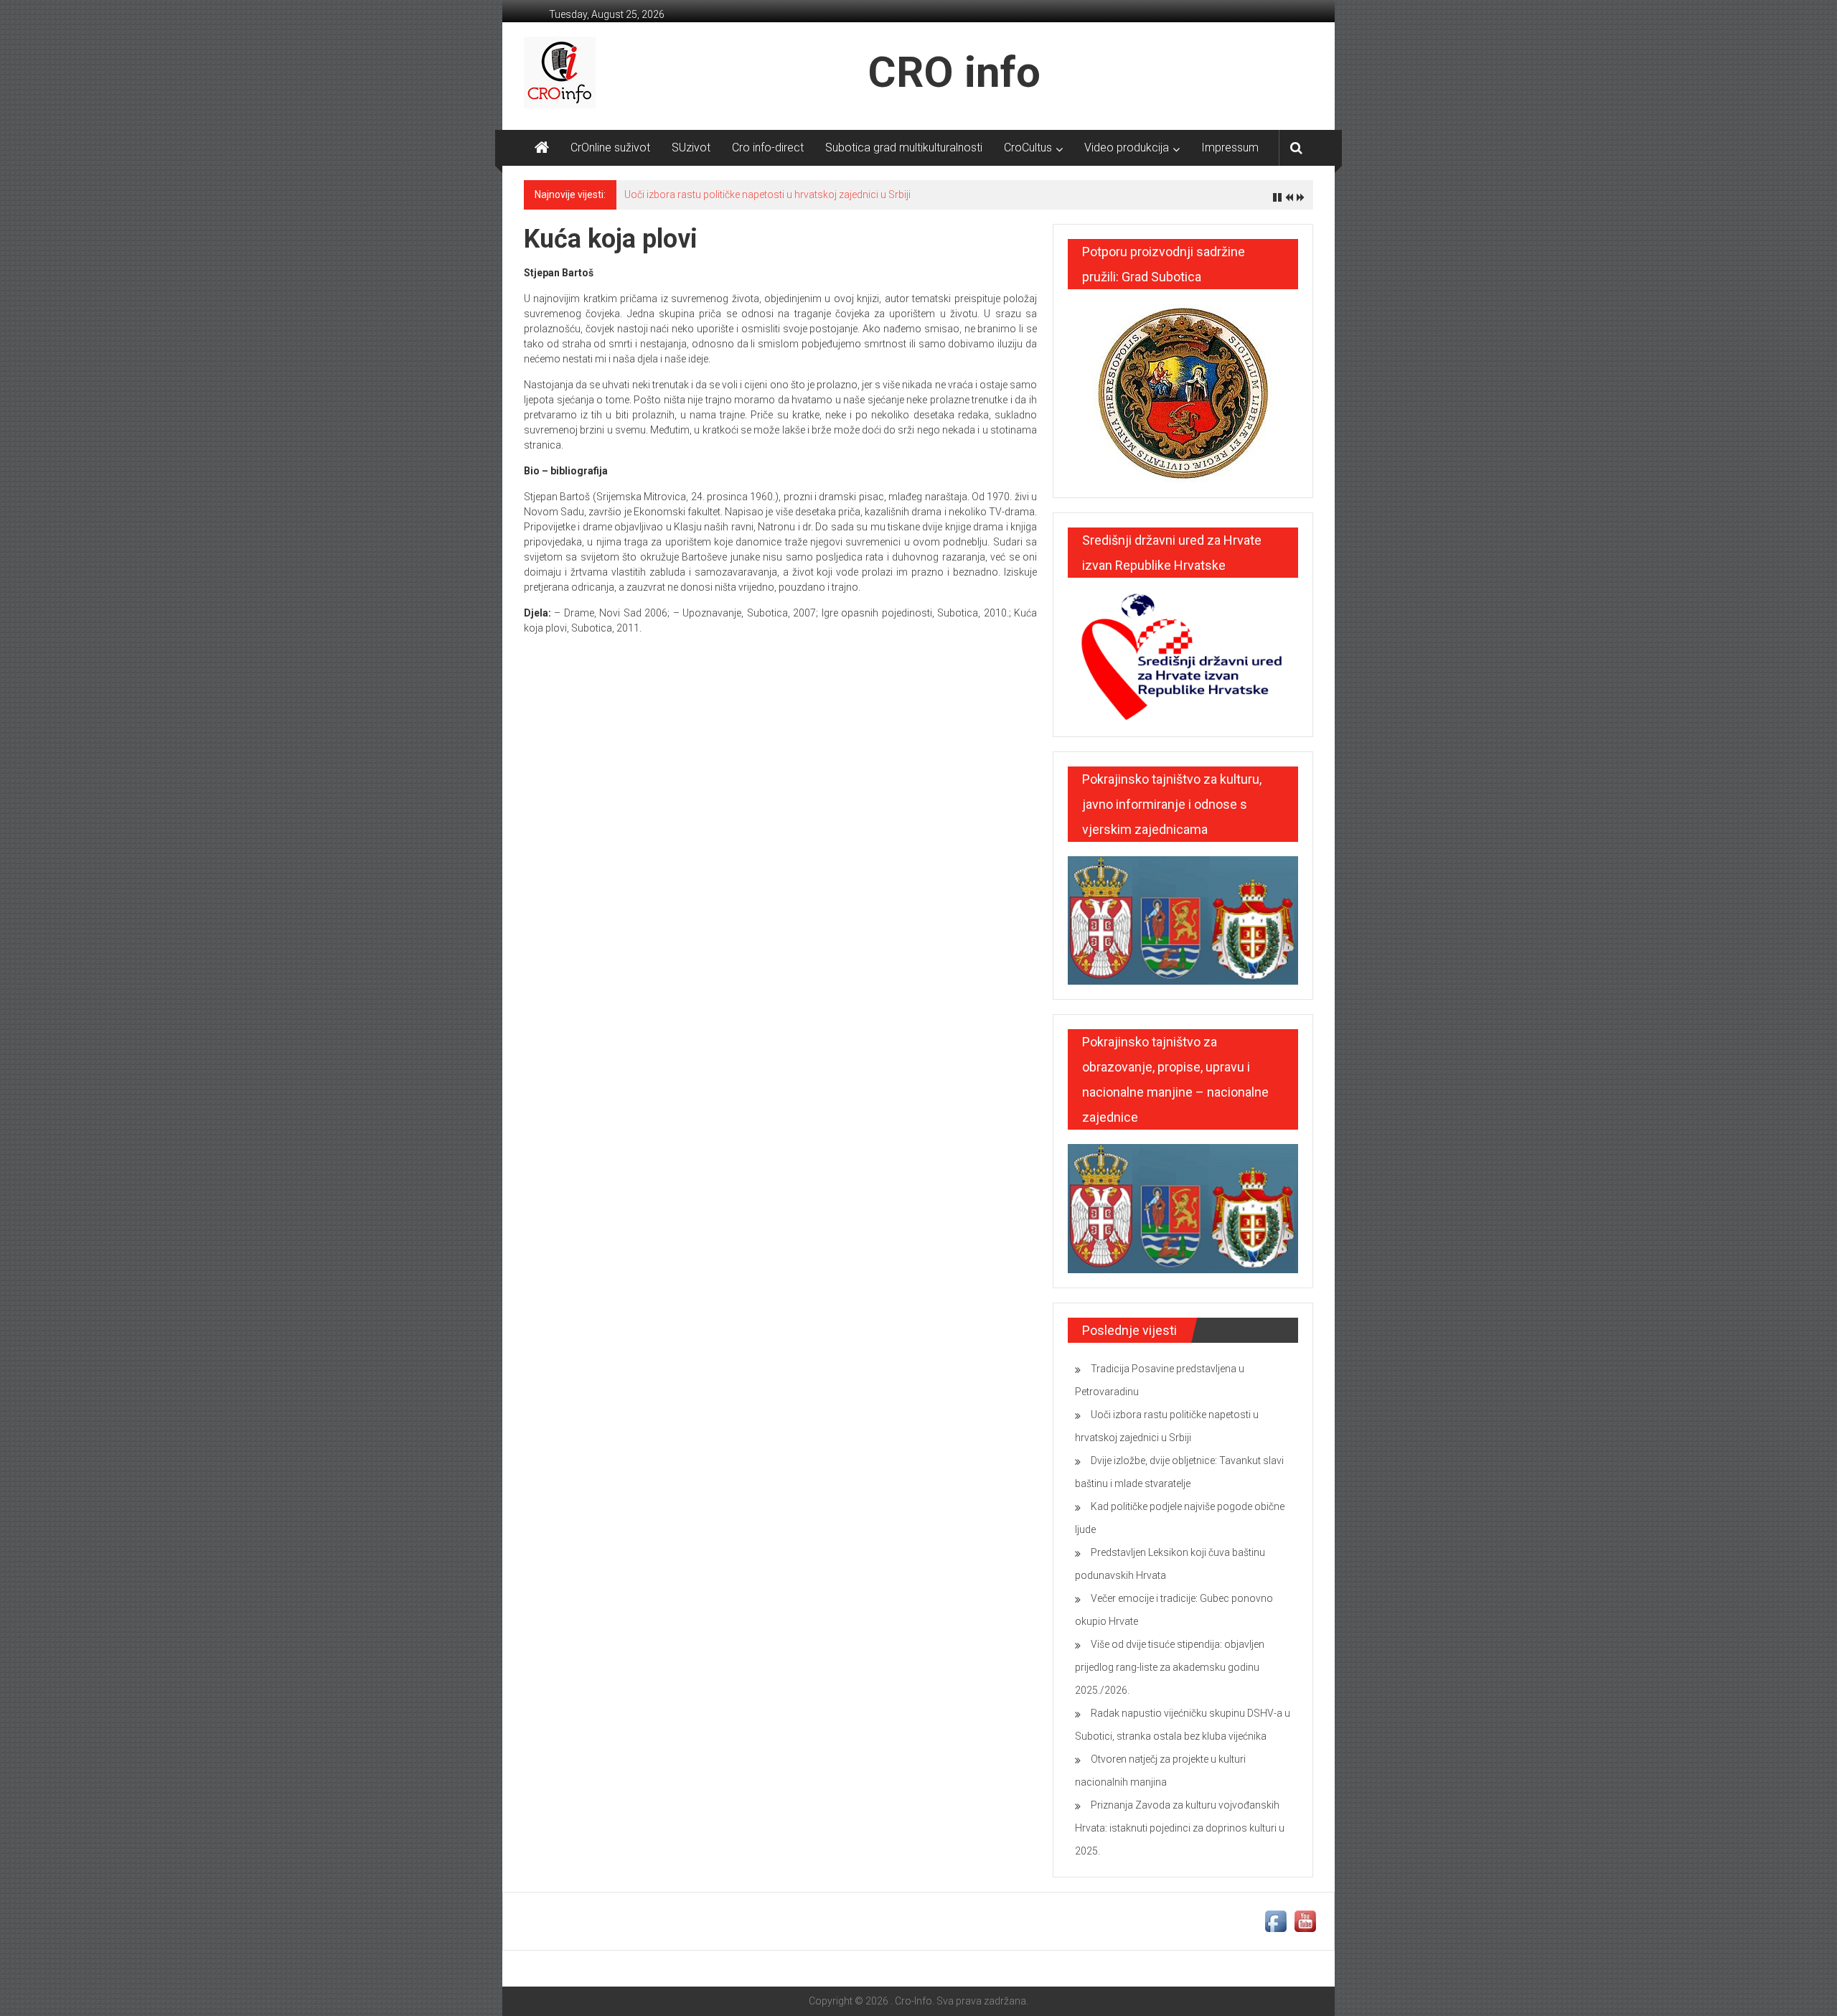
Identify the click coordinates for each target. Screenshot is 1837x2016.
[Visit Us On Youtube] (1305, 1921)
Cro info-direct (768, 147)
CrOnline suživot (610, 147)
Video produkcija (1127, 147)
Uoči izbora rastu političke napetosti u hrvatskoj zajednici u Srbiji (767, 194)
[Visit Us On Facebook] (1275, 1921)
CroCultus (1028, 147)
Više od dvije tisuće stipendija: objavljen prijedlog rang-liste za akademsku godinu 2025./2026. (1170, 1667)
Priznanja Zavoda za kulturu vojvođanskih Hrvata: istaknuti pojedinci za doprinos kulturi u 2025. (1180, 1828)
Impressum (1230, 147)
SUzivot (691, 147)
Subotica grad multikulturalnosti (904, 147)
